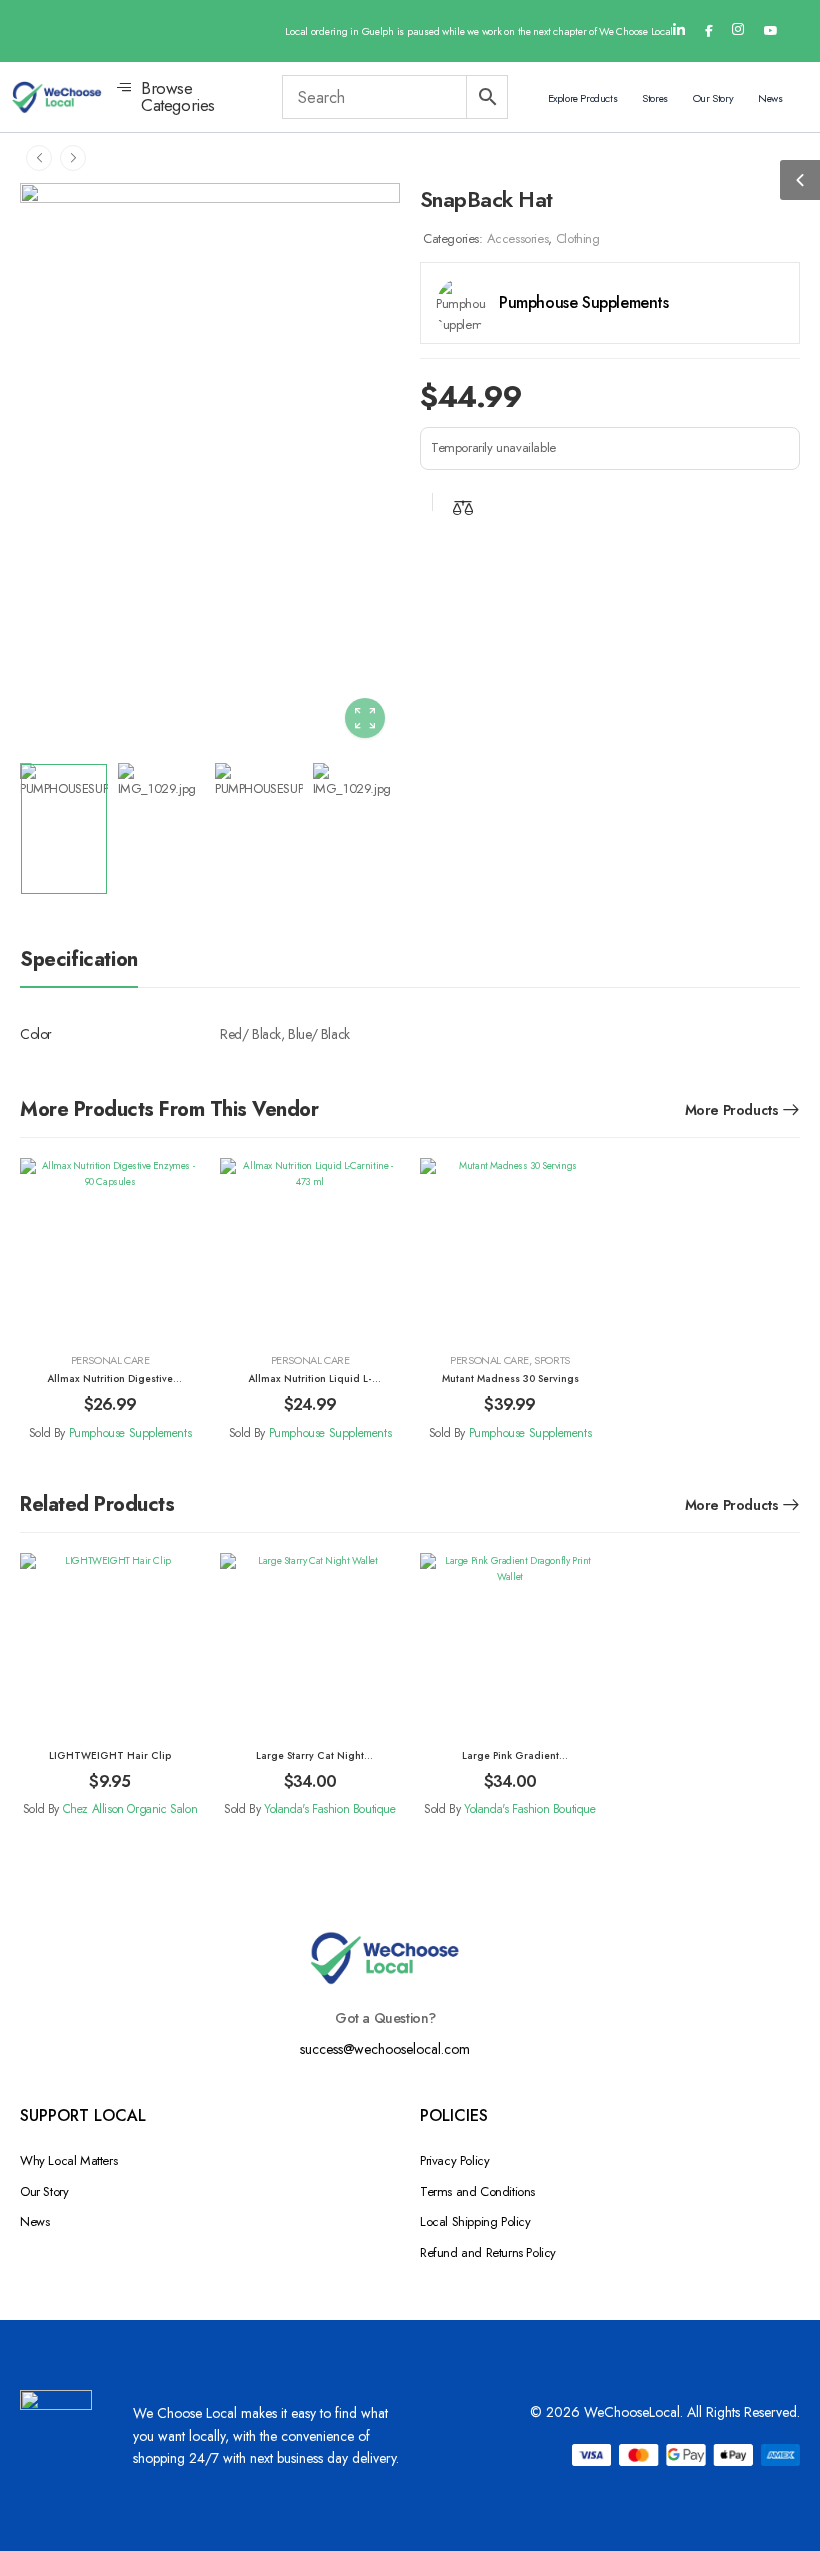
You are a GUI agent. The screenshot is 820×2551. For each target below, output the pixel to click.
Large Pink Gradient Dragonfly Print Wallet (510, 1763)
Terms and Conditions (477, 2191)
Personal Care (110, 1360)
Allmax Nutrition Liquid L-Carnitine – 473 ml (310, 1386)
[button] (800, 180)
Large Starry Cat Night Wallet (310, 1763)
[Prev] (39, 157)
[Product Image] (210, 468)
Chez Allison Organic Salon (130, 1809)
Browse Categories (178, 97)
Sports (552, 1360)
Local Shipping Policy (475, 2221)
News (770, 98)
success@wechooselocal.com (385, 2049)
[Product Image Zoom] (365, 718)
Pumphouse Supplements (130, 1433)
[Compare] (463, 507)
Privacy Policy (454, 2160)
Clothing (578, 238)
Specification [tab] (79, 959)
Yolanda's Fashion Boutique (330, 1809)
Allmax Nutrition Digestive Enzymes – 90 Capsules (110, 1386)
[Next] (73, 157)
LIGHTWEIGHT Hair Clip (110, 1755)
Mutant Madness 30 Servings (510, 1378)
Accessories (518, 238)
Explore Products (583, 98)
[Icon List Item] (679, 30)
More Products (732, 1110)
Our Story (713, 98)
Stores (655, 98)
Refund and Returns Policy (488, 2252)
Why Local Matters (68, 2160)
